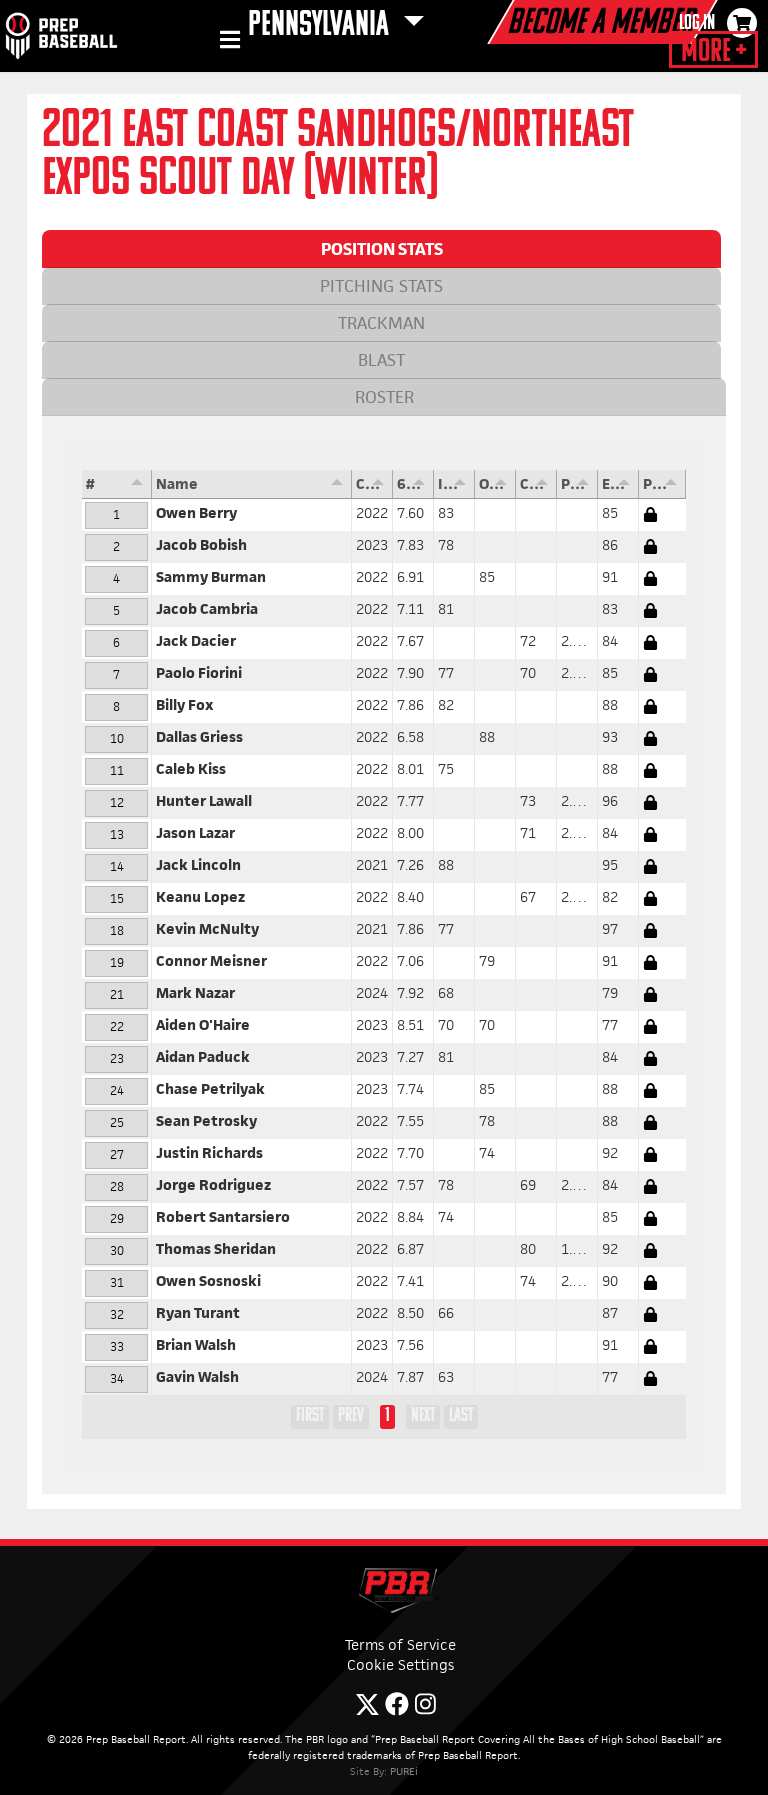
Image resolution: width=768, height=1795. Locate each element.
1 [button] (387, 1416)
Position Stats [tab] (382, 249)
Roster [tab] (384, 397)
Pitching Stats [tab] (381, 286)
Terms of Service (400, 1644)
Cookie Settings (400, 1664)
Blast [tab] (381, 360)
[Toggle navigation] (227, 42)
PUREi (404, 1771)
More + (713, 52)
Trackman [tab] (381, 323)
